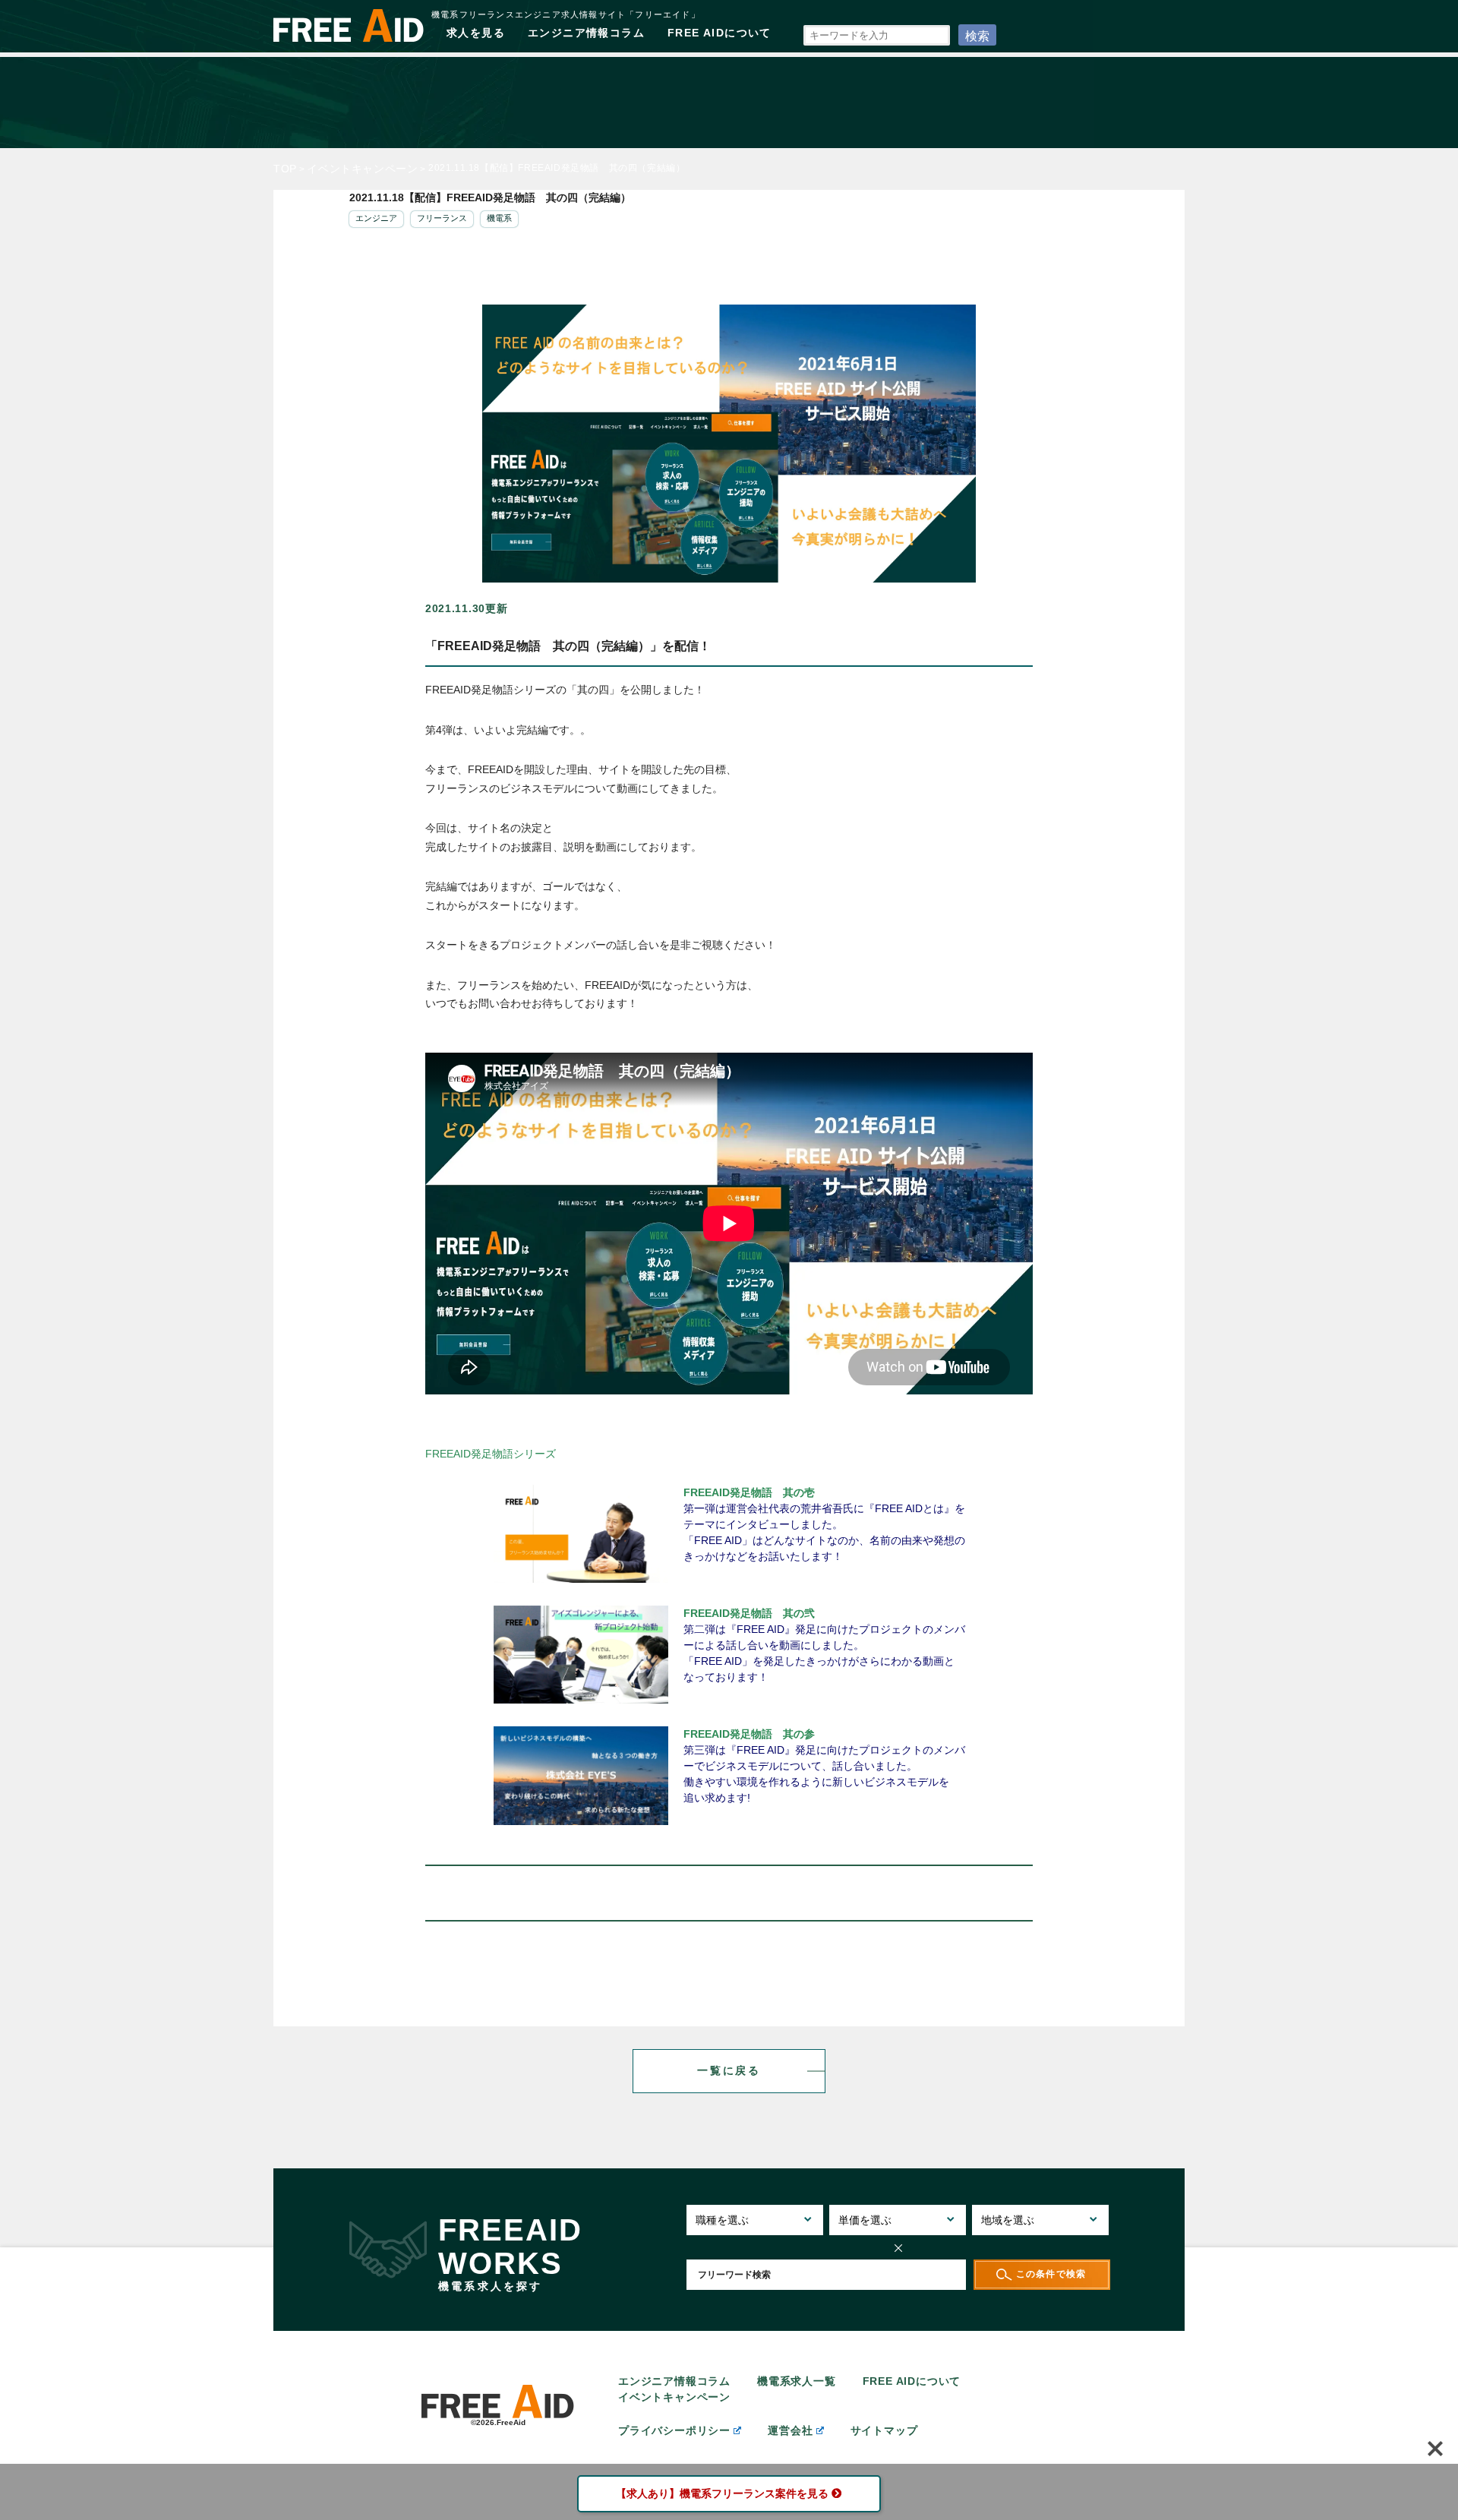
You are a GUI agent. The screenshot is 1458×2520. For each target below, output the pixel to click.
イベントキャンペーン (362, 169)
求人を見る (476, 33)
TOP (285, 169)
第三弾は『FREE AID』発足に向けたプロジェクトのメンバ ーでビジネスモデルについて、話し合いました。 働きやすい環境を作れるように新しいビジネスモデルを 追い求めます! (824, 1766)
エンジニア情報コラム (586, 33)
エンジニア (376, 218)
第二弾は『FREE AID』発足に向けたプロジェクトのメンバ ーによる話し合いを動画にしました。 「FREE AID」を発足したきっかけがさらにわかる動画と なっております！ (824, 1645)
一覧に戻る (729, 2070)
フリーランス (442, 218)
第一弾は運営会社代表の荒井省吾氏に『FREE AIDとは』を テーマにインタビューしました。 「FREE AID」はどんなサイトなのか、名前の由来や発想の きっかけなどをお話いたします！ (824, 1524)
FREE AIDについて (720, 33)
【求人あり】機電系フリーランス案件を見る (722, 2493)
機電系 (499, 218)
